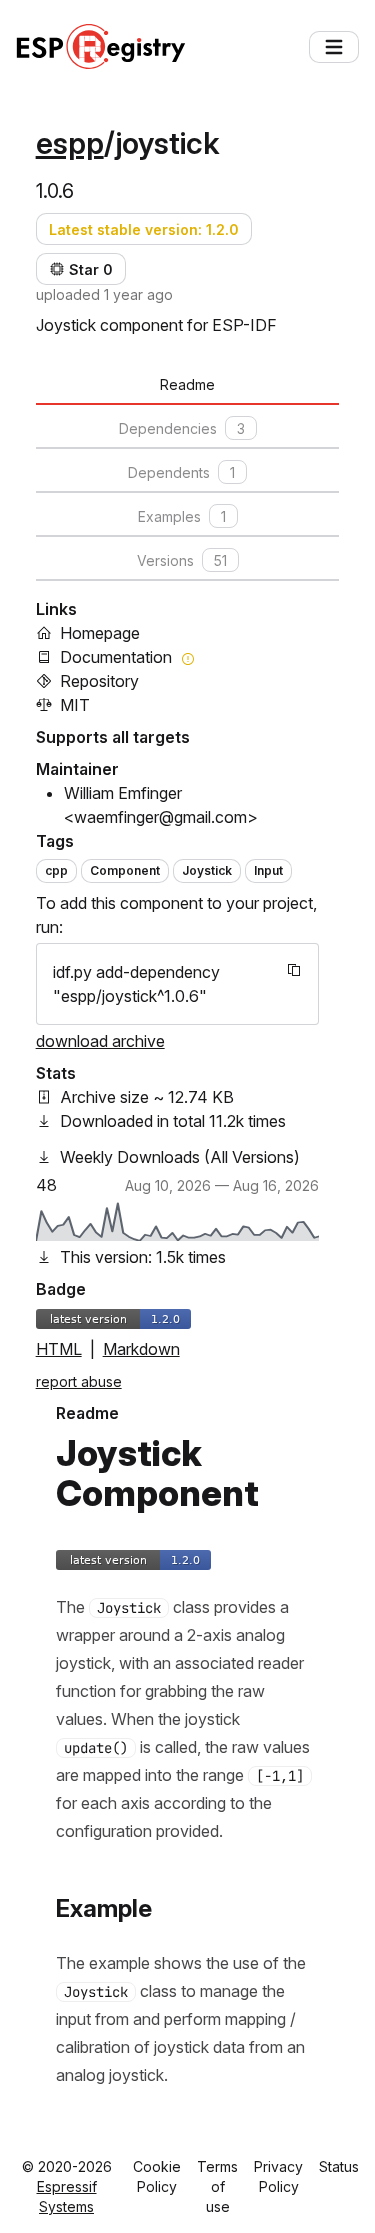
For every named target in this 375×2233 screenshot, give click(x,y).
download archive (100, 1041)
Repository (99, 681)
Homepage (100, 633)
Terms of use (217, 2186)
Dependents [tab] (181, 472)
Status (339, 2166)
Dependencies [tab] (182, 428)
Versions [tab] (182, 560)
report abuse (79, 1381)
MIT (75, 705)
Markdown (141, 1349)
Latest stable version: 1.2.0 (144, 229)
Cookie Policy (157, 2176)
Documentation (116, 657)
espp (70, 143)
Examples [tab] (182, 516)
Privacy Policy (278, 2176)
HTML (59, 1349)
